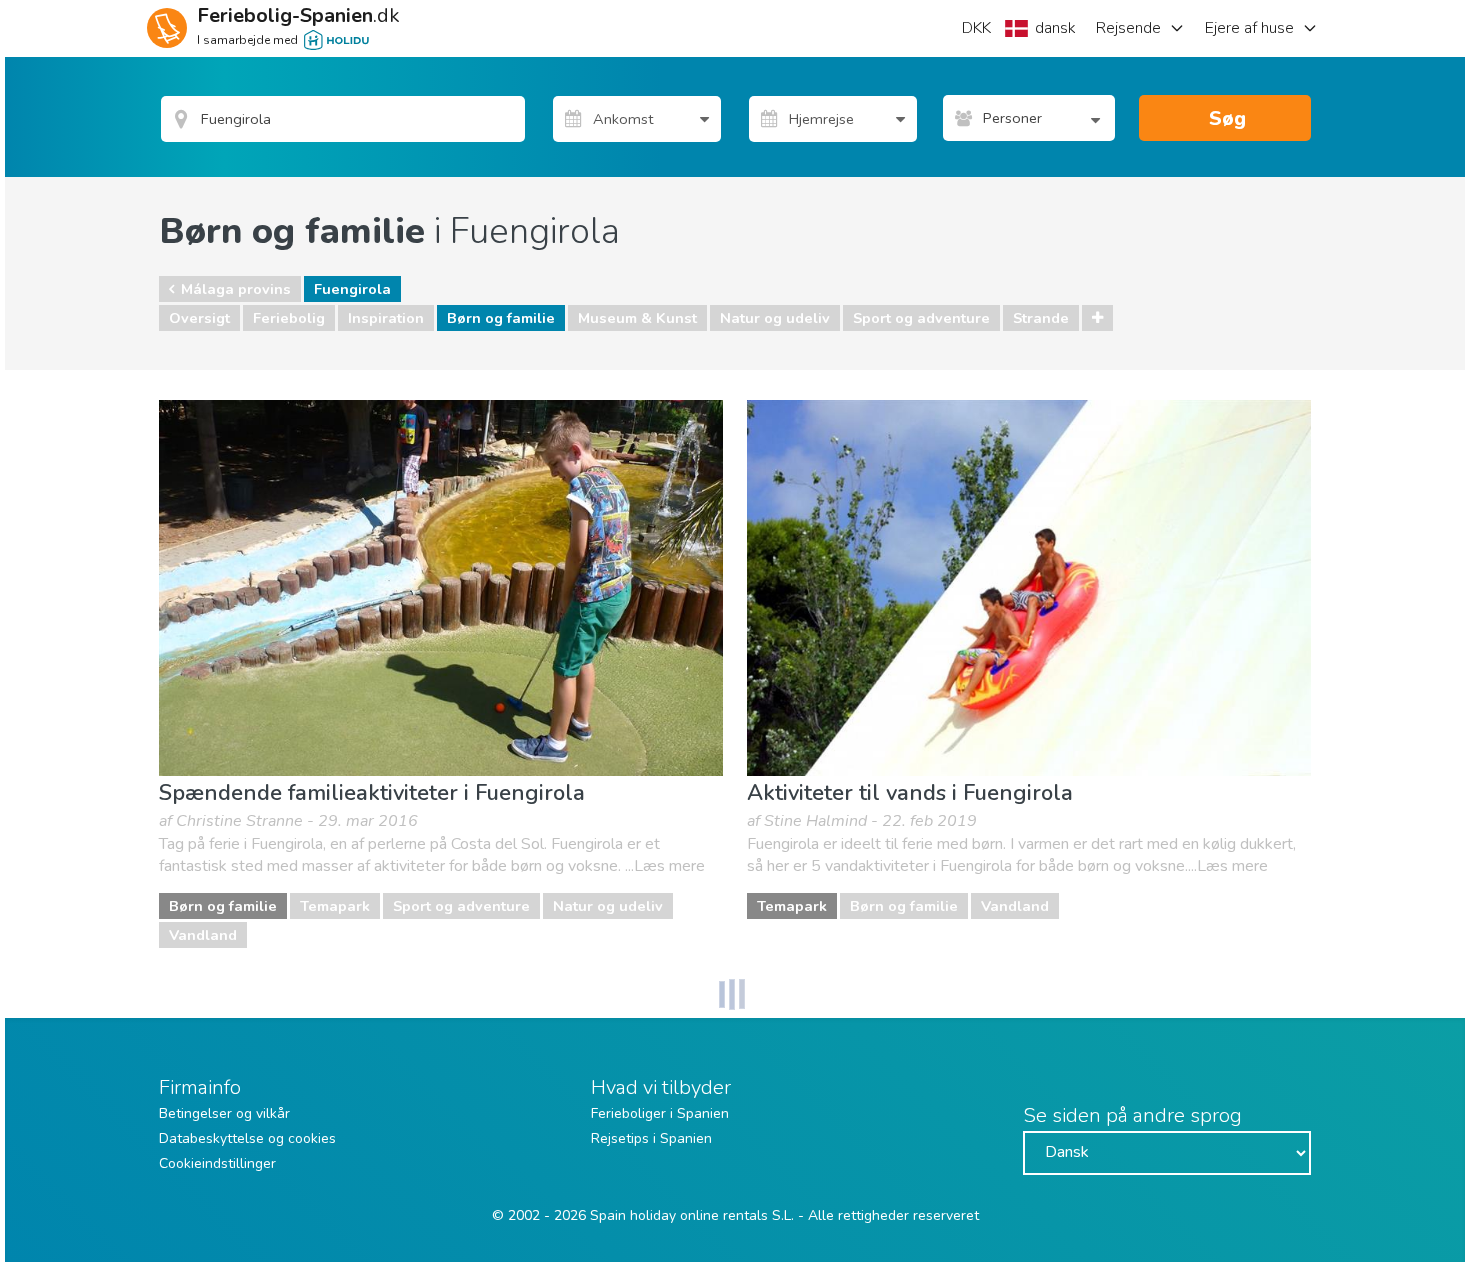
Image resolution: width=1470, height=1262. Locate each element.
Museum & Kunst (637, 318)
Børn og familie (501, 318)
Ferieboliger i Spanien (660, 1113)
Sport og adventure (921, 318)
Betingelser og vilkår (224, 1113)
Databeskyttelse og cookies (247, 1138)
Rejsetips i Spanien (651, 1138)
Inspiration (386, 318)
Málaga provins (236, 289)
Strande (1041, 318)
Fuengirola (352, 289)
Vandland (203, 935)
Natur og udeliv (775, 318)
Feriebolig (289, 318)
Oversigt (199, 318)
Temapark (335, 906)
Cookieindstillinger (217, 1163)
